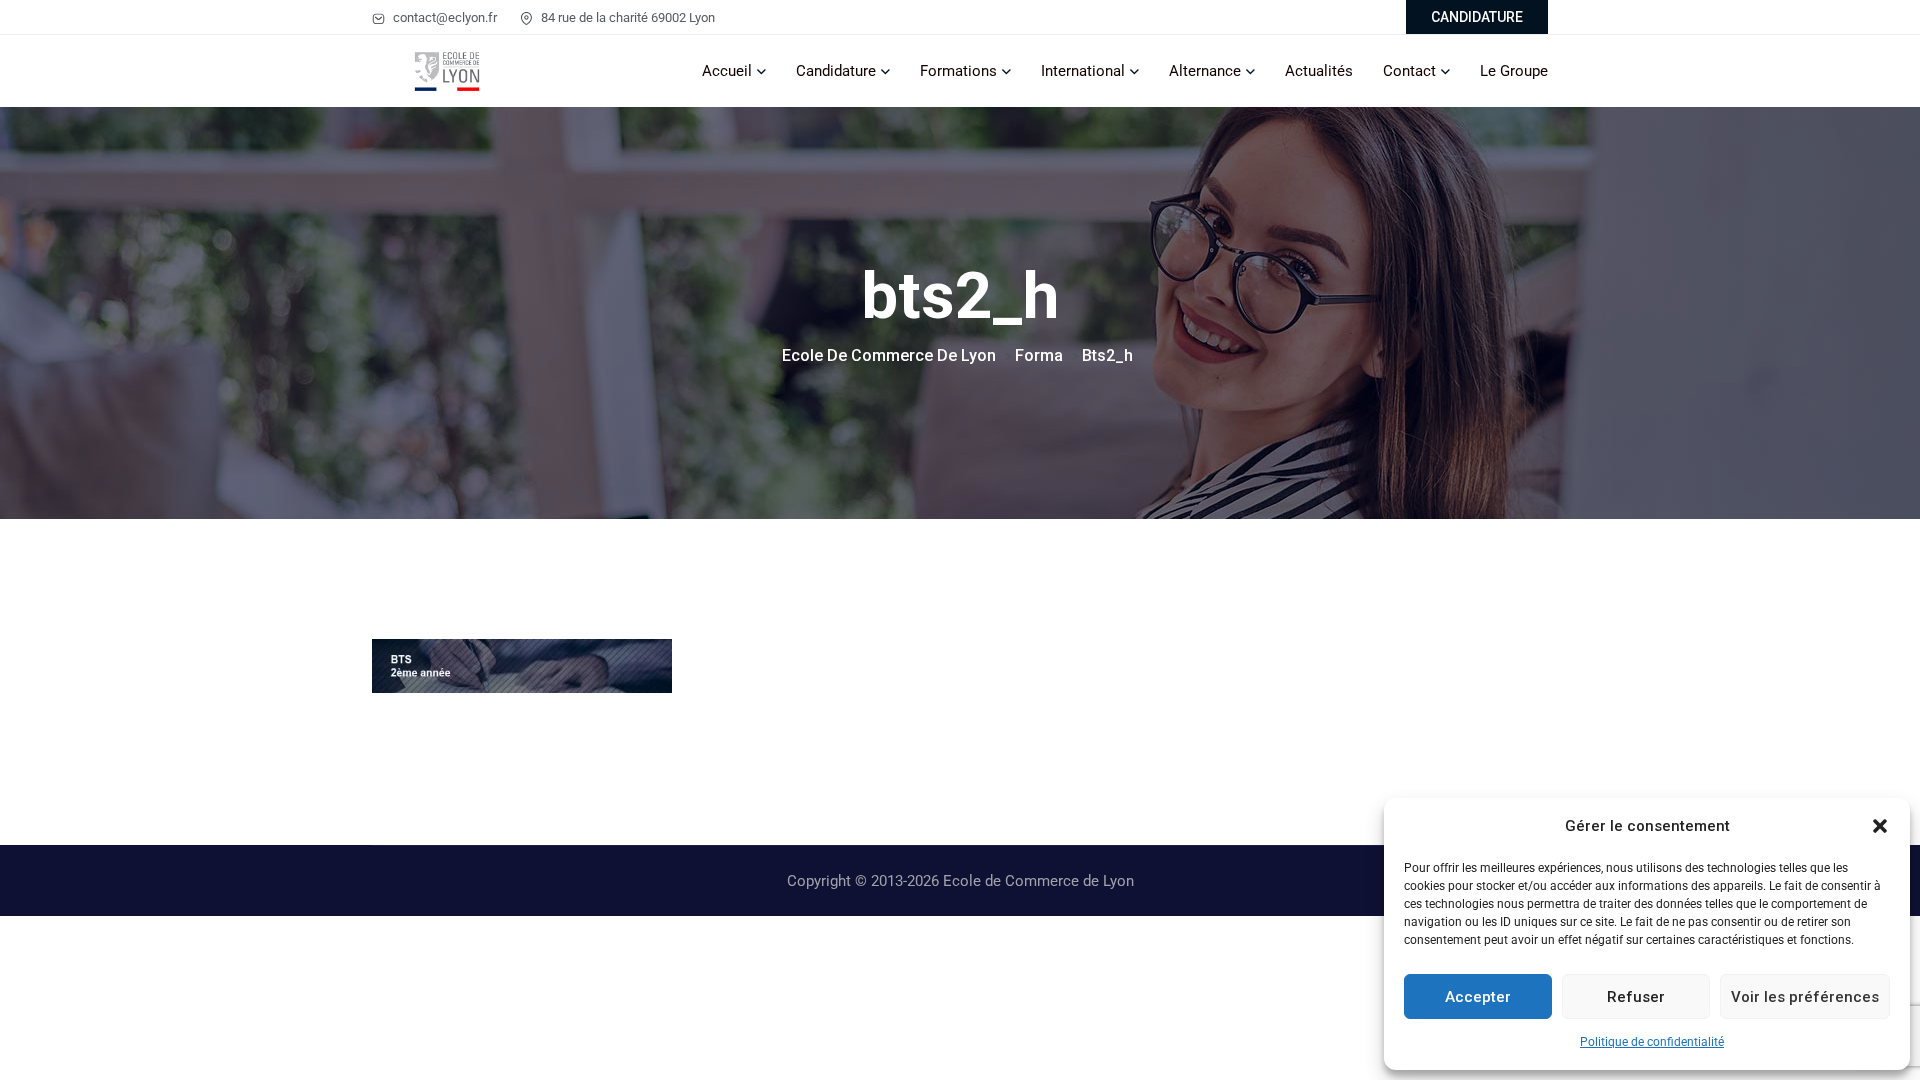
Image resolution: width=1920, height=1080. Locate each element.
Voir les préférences (1805, 997)
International (1083, 71)
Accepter (1478, 997)
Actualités (1319, 71)
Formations (958, 71)
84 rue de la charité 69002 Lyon (626, 17)
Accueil (727, 71)
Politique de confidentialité (1652, 1042)
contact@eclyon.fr (443, 17)
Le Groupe (1514, 71)
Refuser (1636, 997)
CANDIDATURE (1477, 17)
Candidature (836, 71)
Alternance (1205, 71)
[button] (1880, 826)
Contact (1409, 71)
